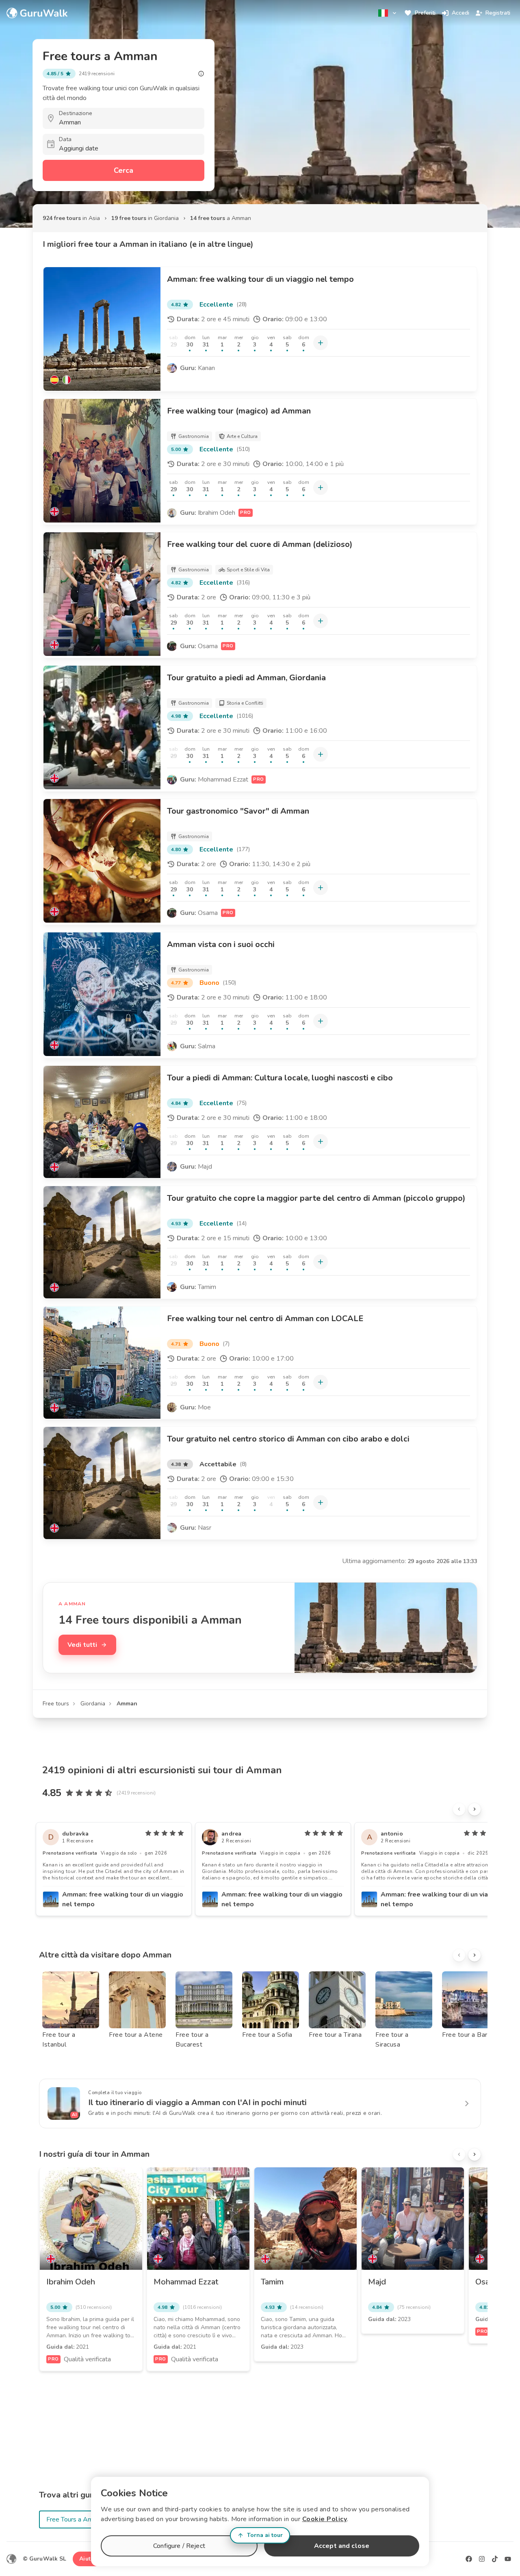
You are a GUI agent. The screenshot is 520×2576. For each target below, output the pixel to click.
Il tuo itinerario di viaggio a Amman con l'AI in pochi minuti (197, 2102)
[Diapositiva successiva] (474, 1809)
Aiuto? (88, 2559)
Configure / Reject (179, 2546)
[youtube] (508, 2559)
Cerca (123, 170)
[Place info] (201, 74)
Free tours (56, 1704)
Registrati (498, 13)
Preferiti (425, 13)
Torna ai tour (265, 2535)
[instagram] (482, 2559)
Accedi (460, 13)
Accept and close (342, 2546)
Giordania (93, 1704)
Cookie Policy (325, 2519)
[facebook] (469, 2559)
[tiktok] (495, 2559)
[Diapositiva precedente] (459, 1809)
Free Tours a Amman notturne (88, 2519)
